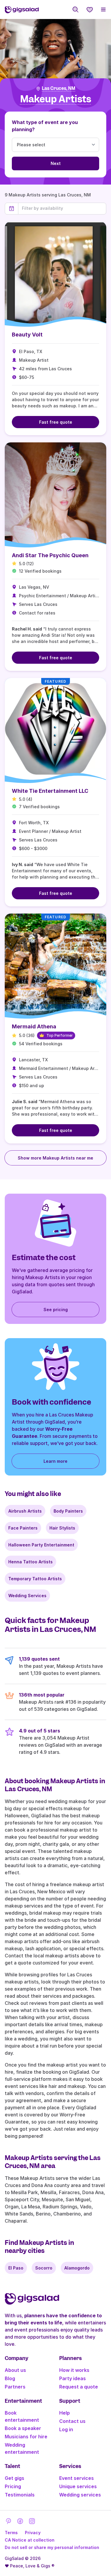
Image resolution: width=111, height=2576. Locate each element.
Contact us (72, 2421)
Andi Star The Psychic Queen (50, 555)
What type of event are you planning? (45, 126)
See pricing (56, 1310)
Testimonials (20, 2495)
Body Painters (68, 1511)
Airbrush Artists (25, 1511)
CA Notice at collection (30, 2540)
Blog (10, 2378)
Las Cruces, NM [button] (58, 88)
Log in (66, 2429)
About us (15, 2370)
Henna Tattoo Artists (30, 1562)
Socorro (44, 2268)
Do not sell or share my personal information (52, 2547)
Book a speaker (23, 2428)
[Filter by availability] (62, 208)
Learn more (55, 1461)
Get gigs (15, 2478)
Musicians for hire (26, 2437)
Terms (11, 2533)
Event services (77, 2478)
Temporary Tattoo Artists (35, 1579)
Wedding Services (27, 1596)
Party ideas (73, 2378)
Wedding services (80, 2495)
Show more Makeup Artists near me (55, 1158)
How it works (74, 2370)
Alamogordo (77, 2268)
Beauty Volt (27, 335)
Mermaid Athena (34, 1026)
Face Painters (23, 1528)
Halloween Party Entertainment (41, 1545)
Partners (15, 2387)
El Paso (16, 2268)
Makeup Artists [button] (56, 99)
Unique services (78, 2486)
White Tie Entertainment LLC (50, 791)
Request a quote (79, 2387)
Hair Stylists (62, 1528)
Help (65, 2413)
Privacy (33, 2533)
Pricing (13, 2486)
